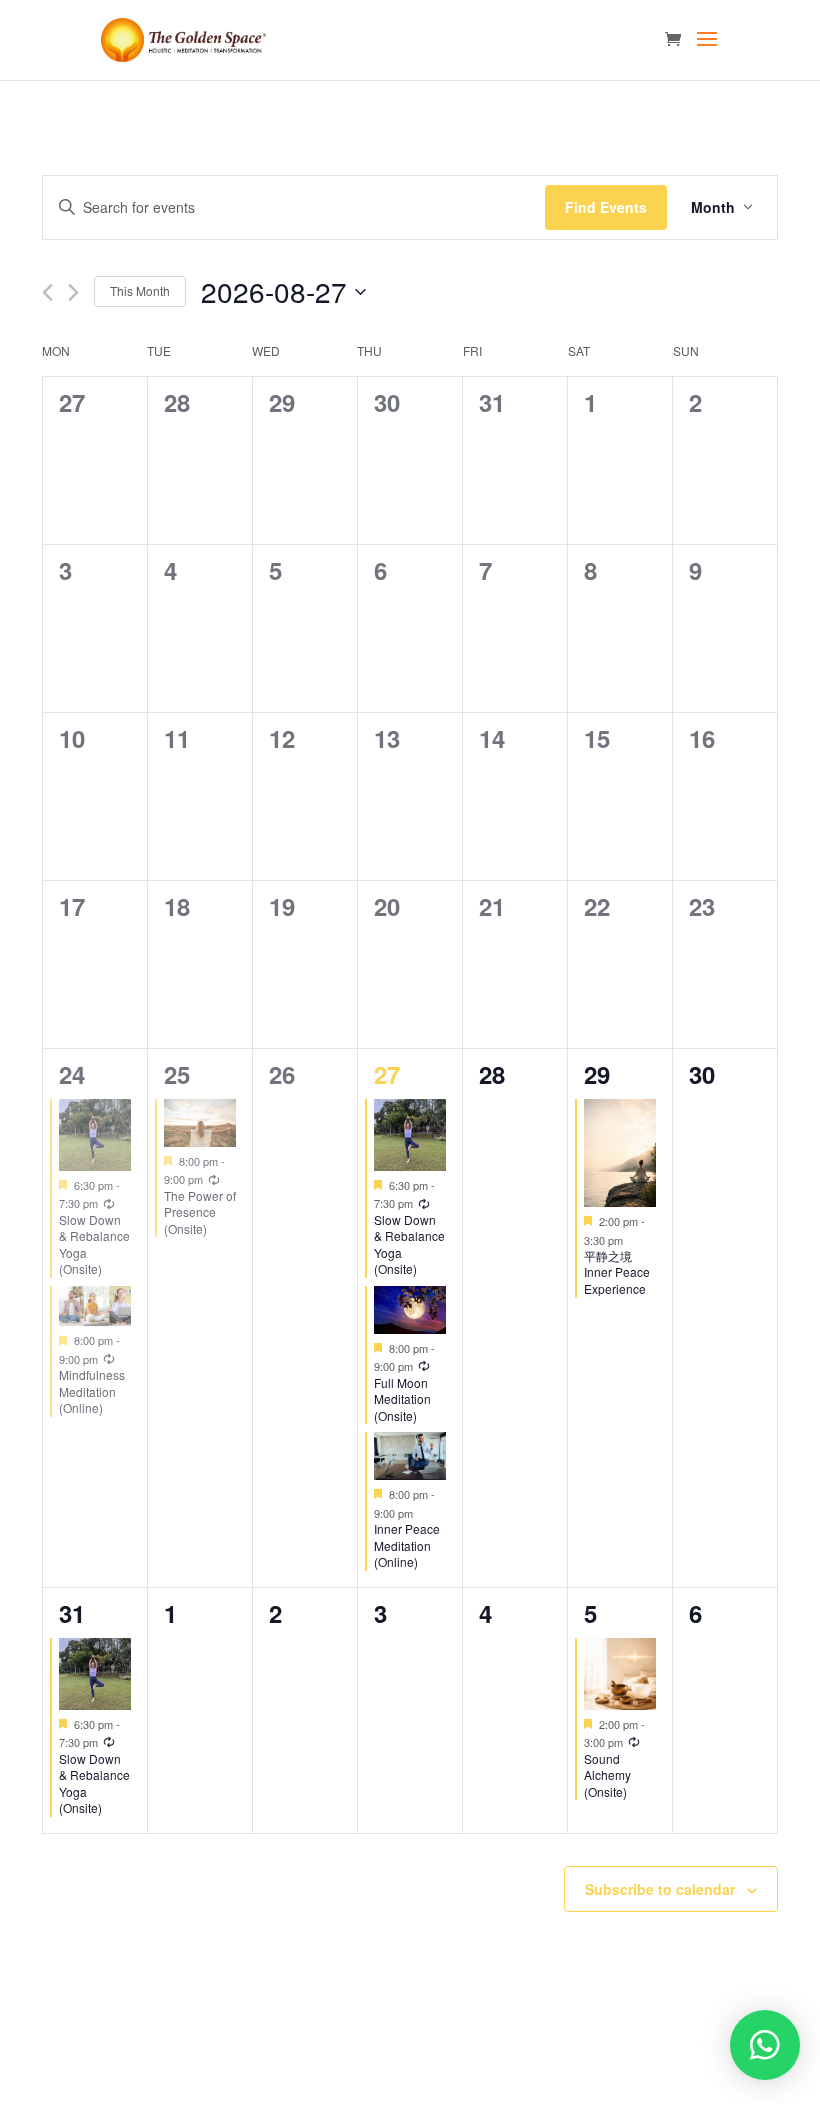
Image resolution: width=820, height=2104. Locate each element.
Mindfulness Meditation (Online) (92, 1391)
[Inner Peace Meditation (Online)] (410, 1456)
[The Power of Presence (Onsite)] (200, 1123)
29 (597, 1074)
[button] (765, 2045)
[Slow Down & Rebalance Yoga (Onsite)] (95, 1135)
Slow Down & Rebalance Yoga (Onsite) (94, 1244)
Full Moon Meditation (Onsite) (402, 1399)
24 (72, 1074)
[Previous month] (47, 292)
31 (72, 1613)
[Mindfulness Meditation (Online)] (95, 1306)
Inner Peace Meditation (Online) (407, 1545)
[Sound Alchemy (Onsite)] (620, 1674)
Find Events (606, 207)
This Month (140, 290)
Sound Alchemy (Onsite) (607, 1775)
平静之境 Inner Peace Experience (617, 1272)
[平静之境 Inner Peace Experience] (620, 1153)
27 (387, 1074)
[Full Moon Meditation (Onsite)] (410, 1310)
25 (177, 1074)
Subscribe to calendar (660, 1889)
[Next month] (73, 292)
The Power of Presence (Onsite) (200, 1212)
